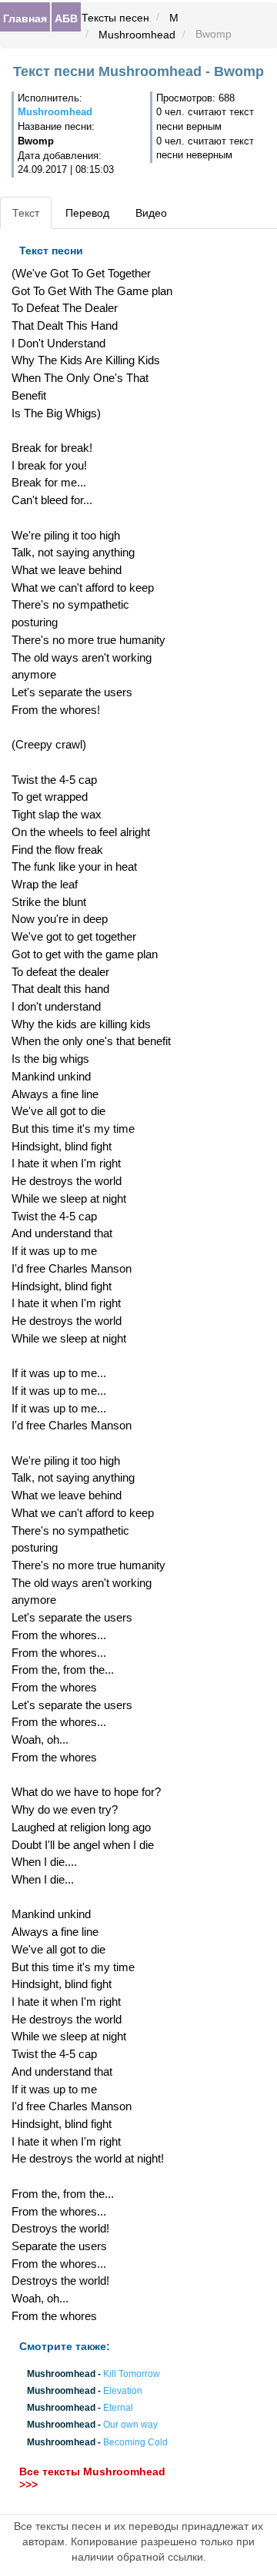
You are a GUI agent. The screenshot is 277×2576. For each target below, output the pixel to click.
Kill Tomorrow (132, 2374)
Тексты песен (115, 18)
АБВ (66, 18)
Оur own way (130, 2425)
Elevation (123, 2391)
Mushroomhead (137, 35)
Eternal (118, 2408)
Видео (151, 213)
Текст (26, 213)
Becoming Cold (135, 2442)
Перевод (87, 213)
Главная (25, 18)
